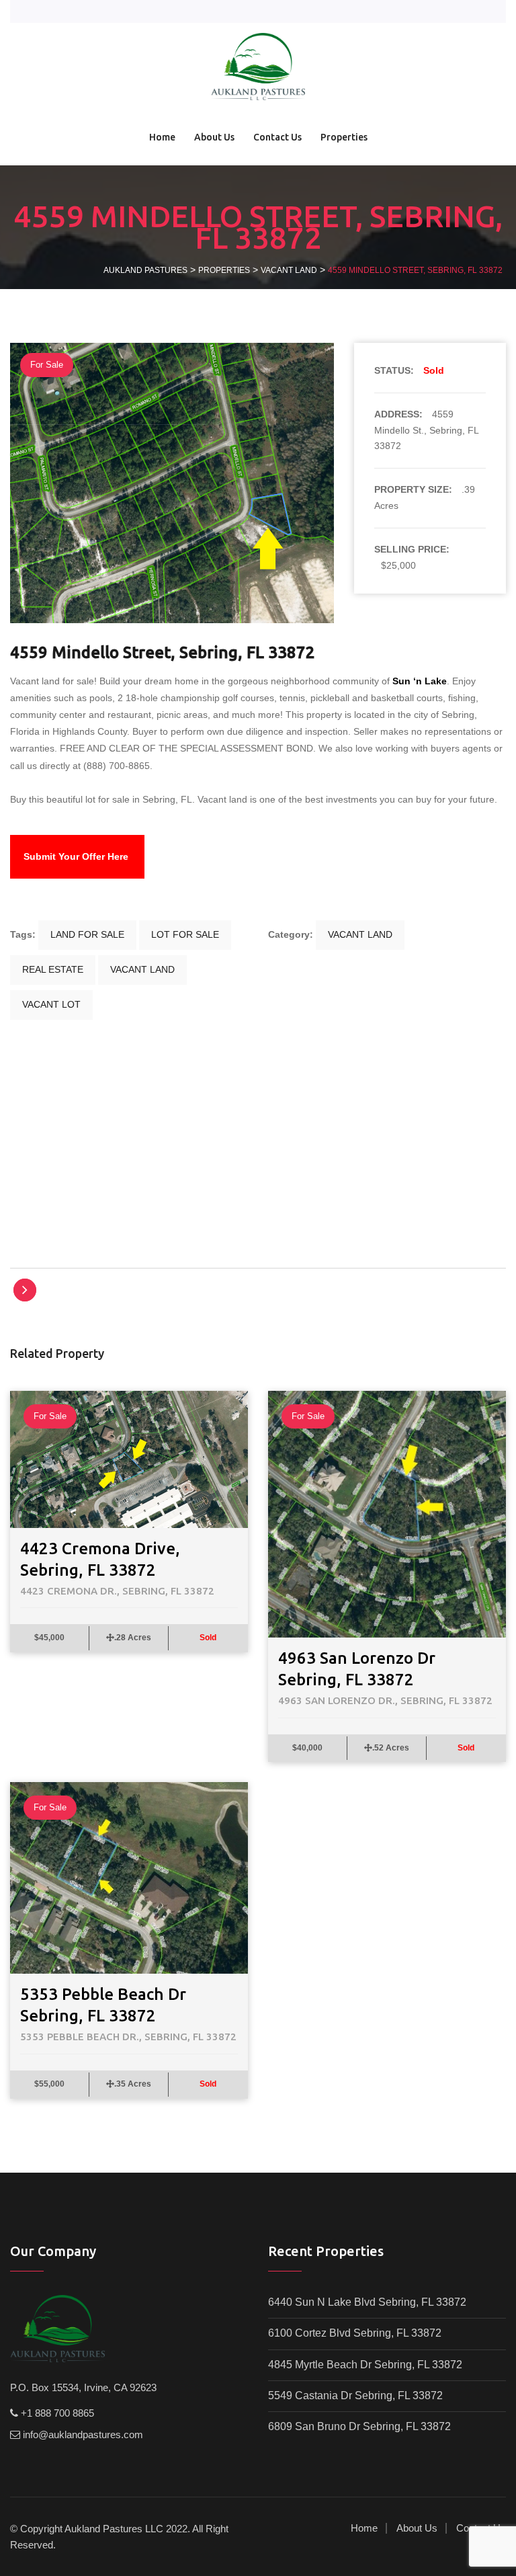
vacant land (142, 969)
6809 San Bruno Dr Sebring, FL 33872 (359, 2426)
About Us (214, 137)
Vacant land (360, 934)
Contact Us (277, 137)
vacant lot (51, 1004)
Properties (344, 137)
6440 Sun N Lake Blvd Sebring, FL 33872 (367, 2302)
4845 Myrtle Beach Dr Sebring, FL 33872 (365, 2365)
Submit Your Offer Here (76, 856)
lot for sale (185, 934)
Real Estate (53, 969)
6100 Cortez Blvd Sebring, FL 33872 (355, 2333)
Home (162, 137)
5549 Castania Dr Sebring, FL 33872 (355, 2396)
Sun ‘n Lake (420, 681)
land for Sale (87, 934)
